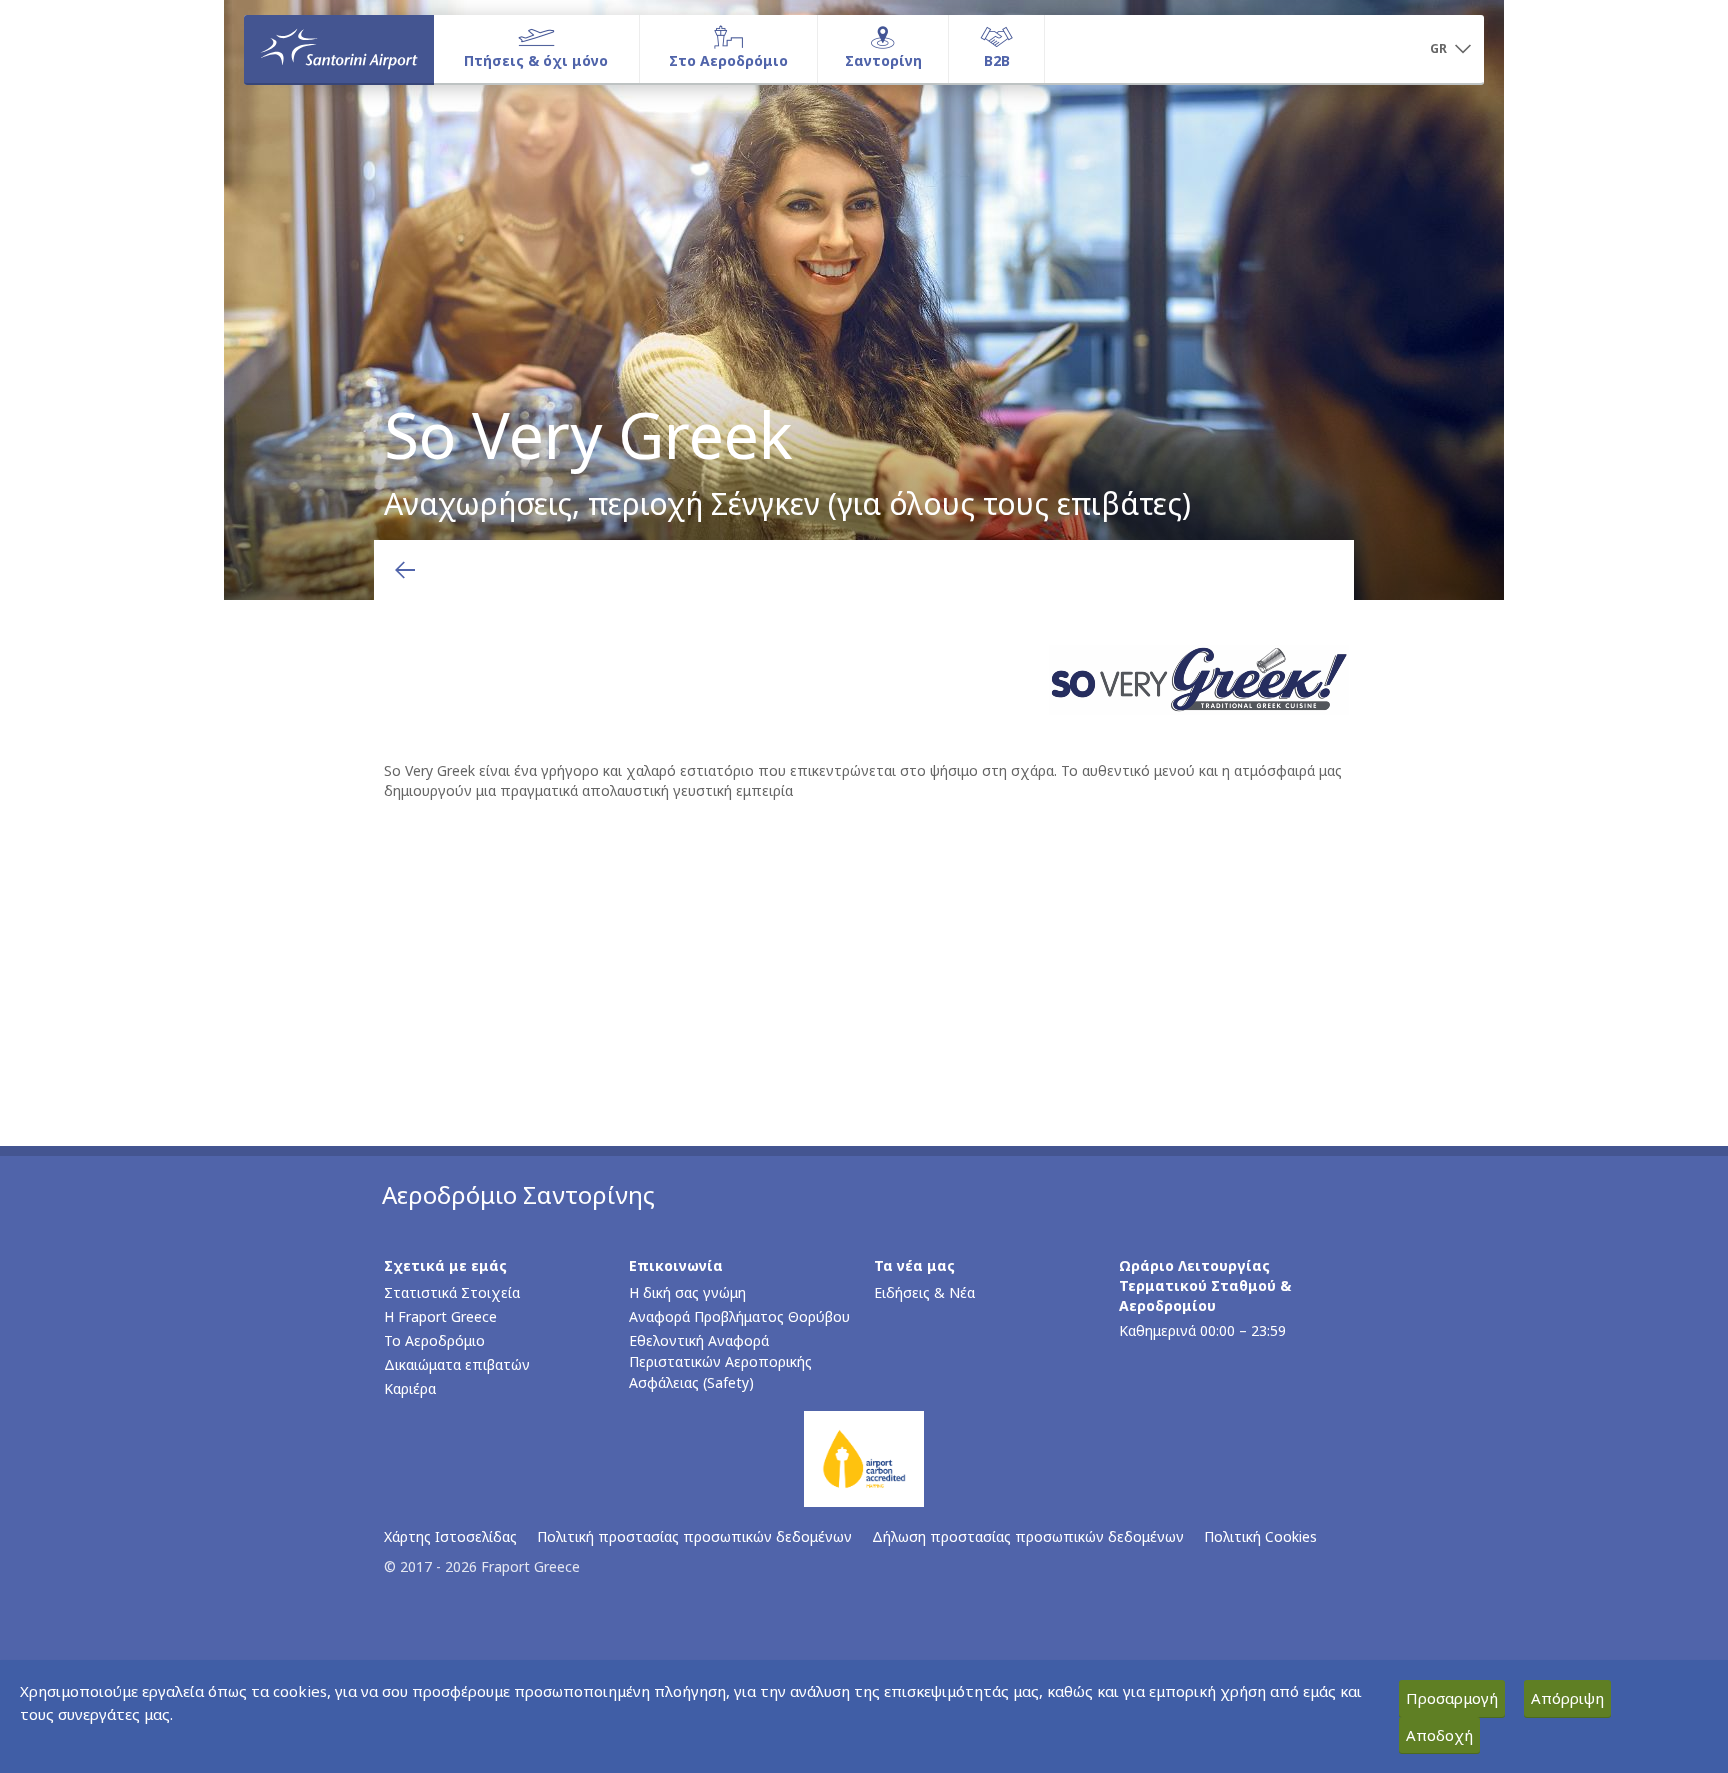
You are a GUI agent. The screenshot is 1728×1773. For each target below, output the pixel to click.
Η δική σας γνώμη (687, 1292)
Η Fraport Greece (440, 1316)
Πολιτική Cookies (1260, 1536)
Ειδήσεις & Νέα (924, 1292)
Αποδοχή (1439, 1735)
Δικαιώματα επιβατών (457, 1364)
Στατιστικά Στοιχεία (452, 1292)
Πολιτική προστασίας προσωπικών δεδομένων (694, 1536)
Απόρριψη (1567, 1698)
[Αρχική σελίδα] (339, 49)
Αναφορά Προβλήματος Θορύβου (739, 1316)
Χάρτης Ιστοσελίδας (450, 1536)
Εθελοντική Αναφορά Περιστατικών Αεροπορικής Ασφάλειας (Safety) (720, 1361)
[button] (1450, 50)
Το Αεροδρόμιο (434, 1340)
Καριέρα (410, 1388)
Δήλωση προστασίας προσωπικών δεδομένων (1028, 1536)
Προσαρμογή (1452, 1698)
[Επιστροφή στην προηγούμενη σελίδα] (405, 570)
